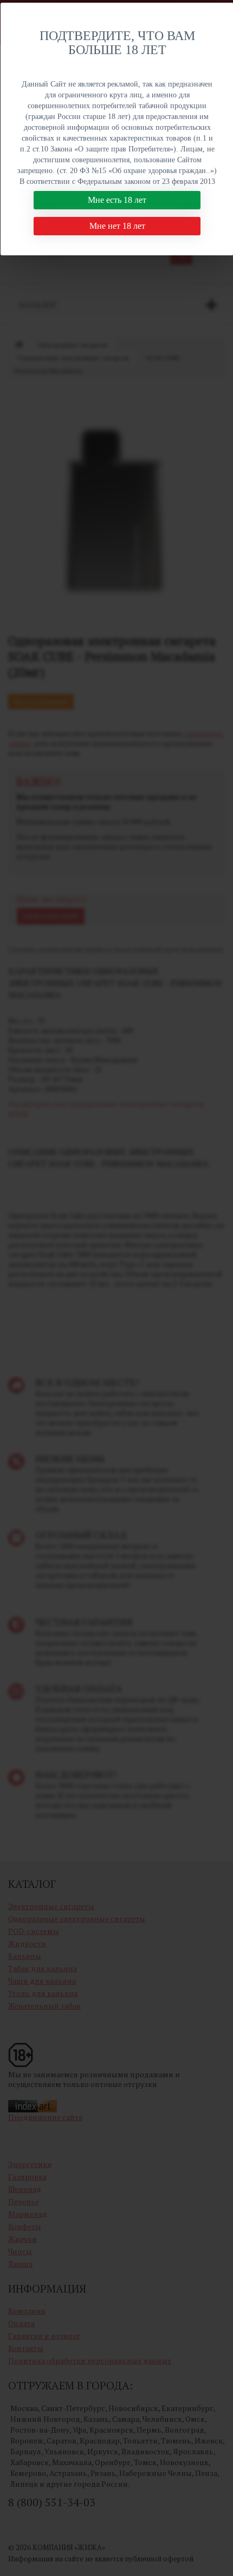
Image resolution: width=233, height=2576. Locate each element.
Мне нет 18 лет (117, 226)
